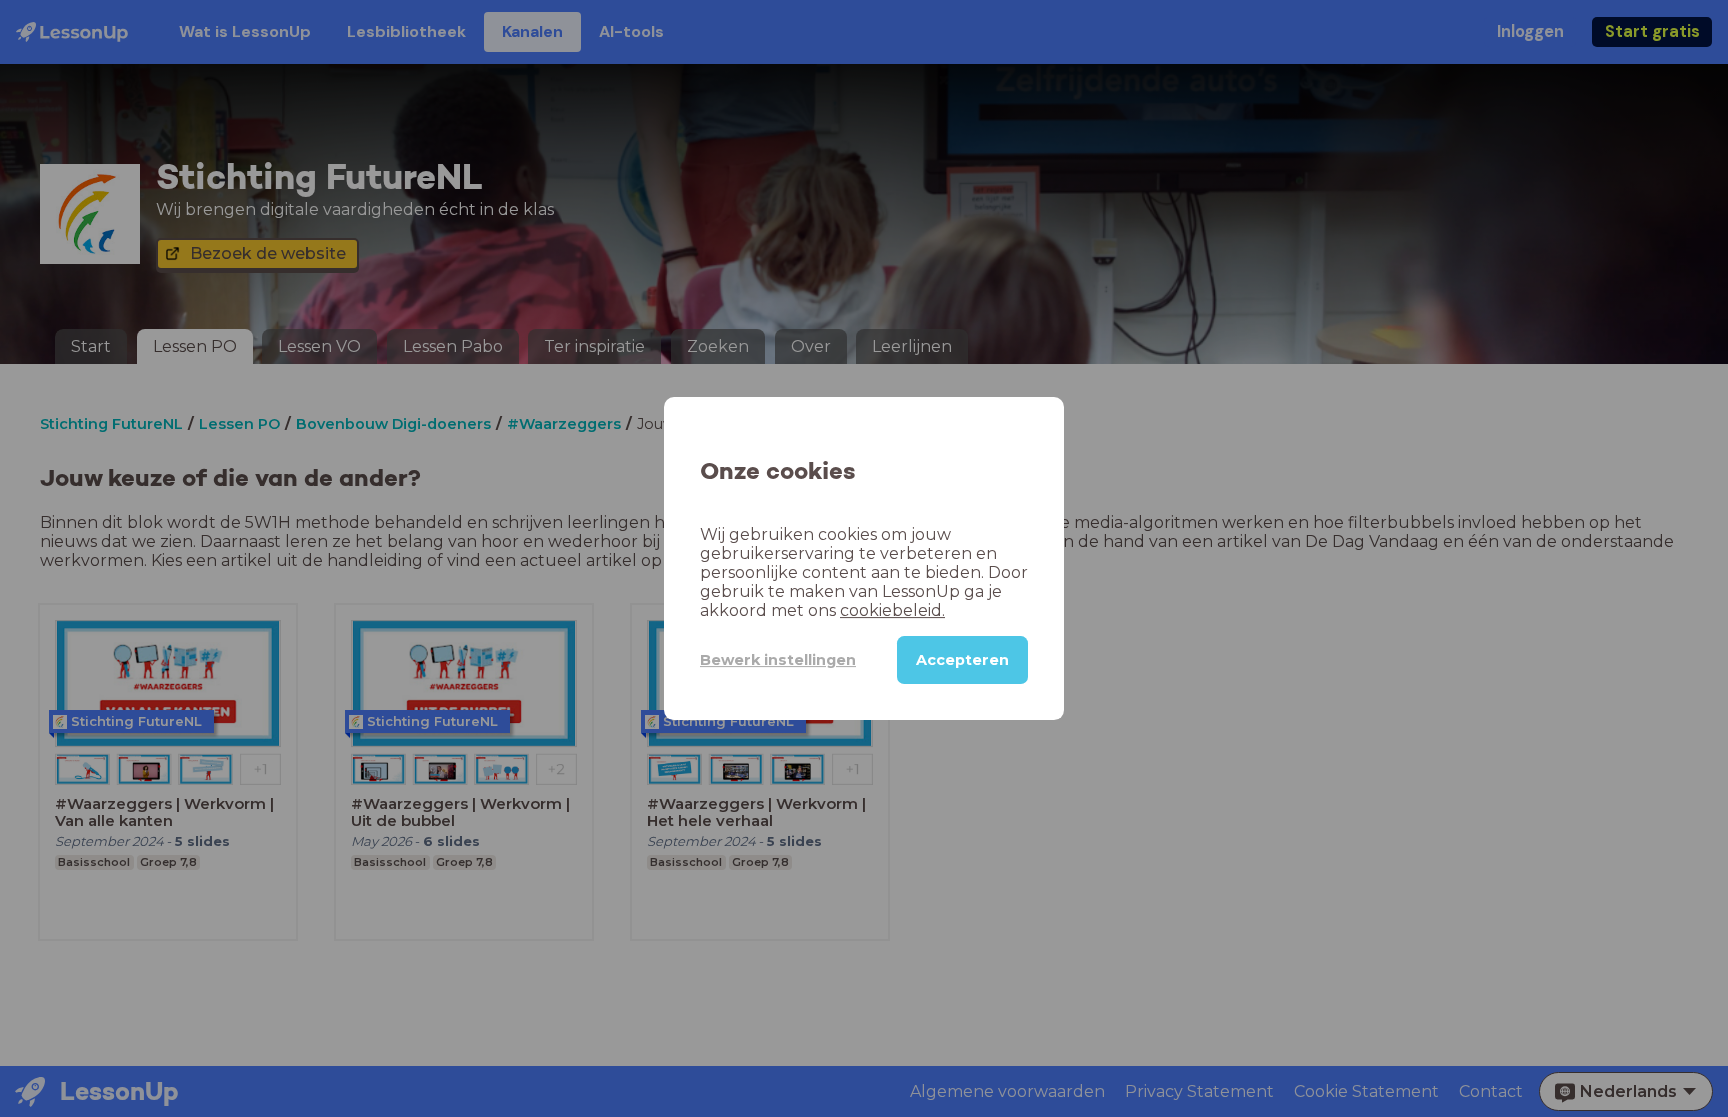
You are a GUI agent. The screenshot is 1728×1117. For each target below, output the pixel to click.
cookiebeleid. (892, 610)
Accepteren (962, 660)
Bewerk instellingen (778, 660)
